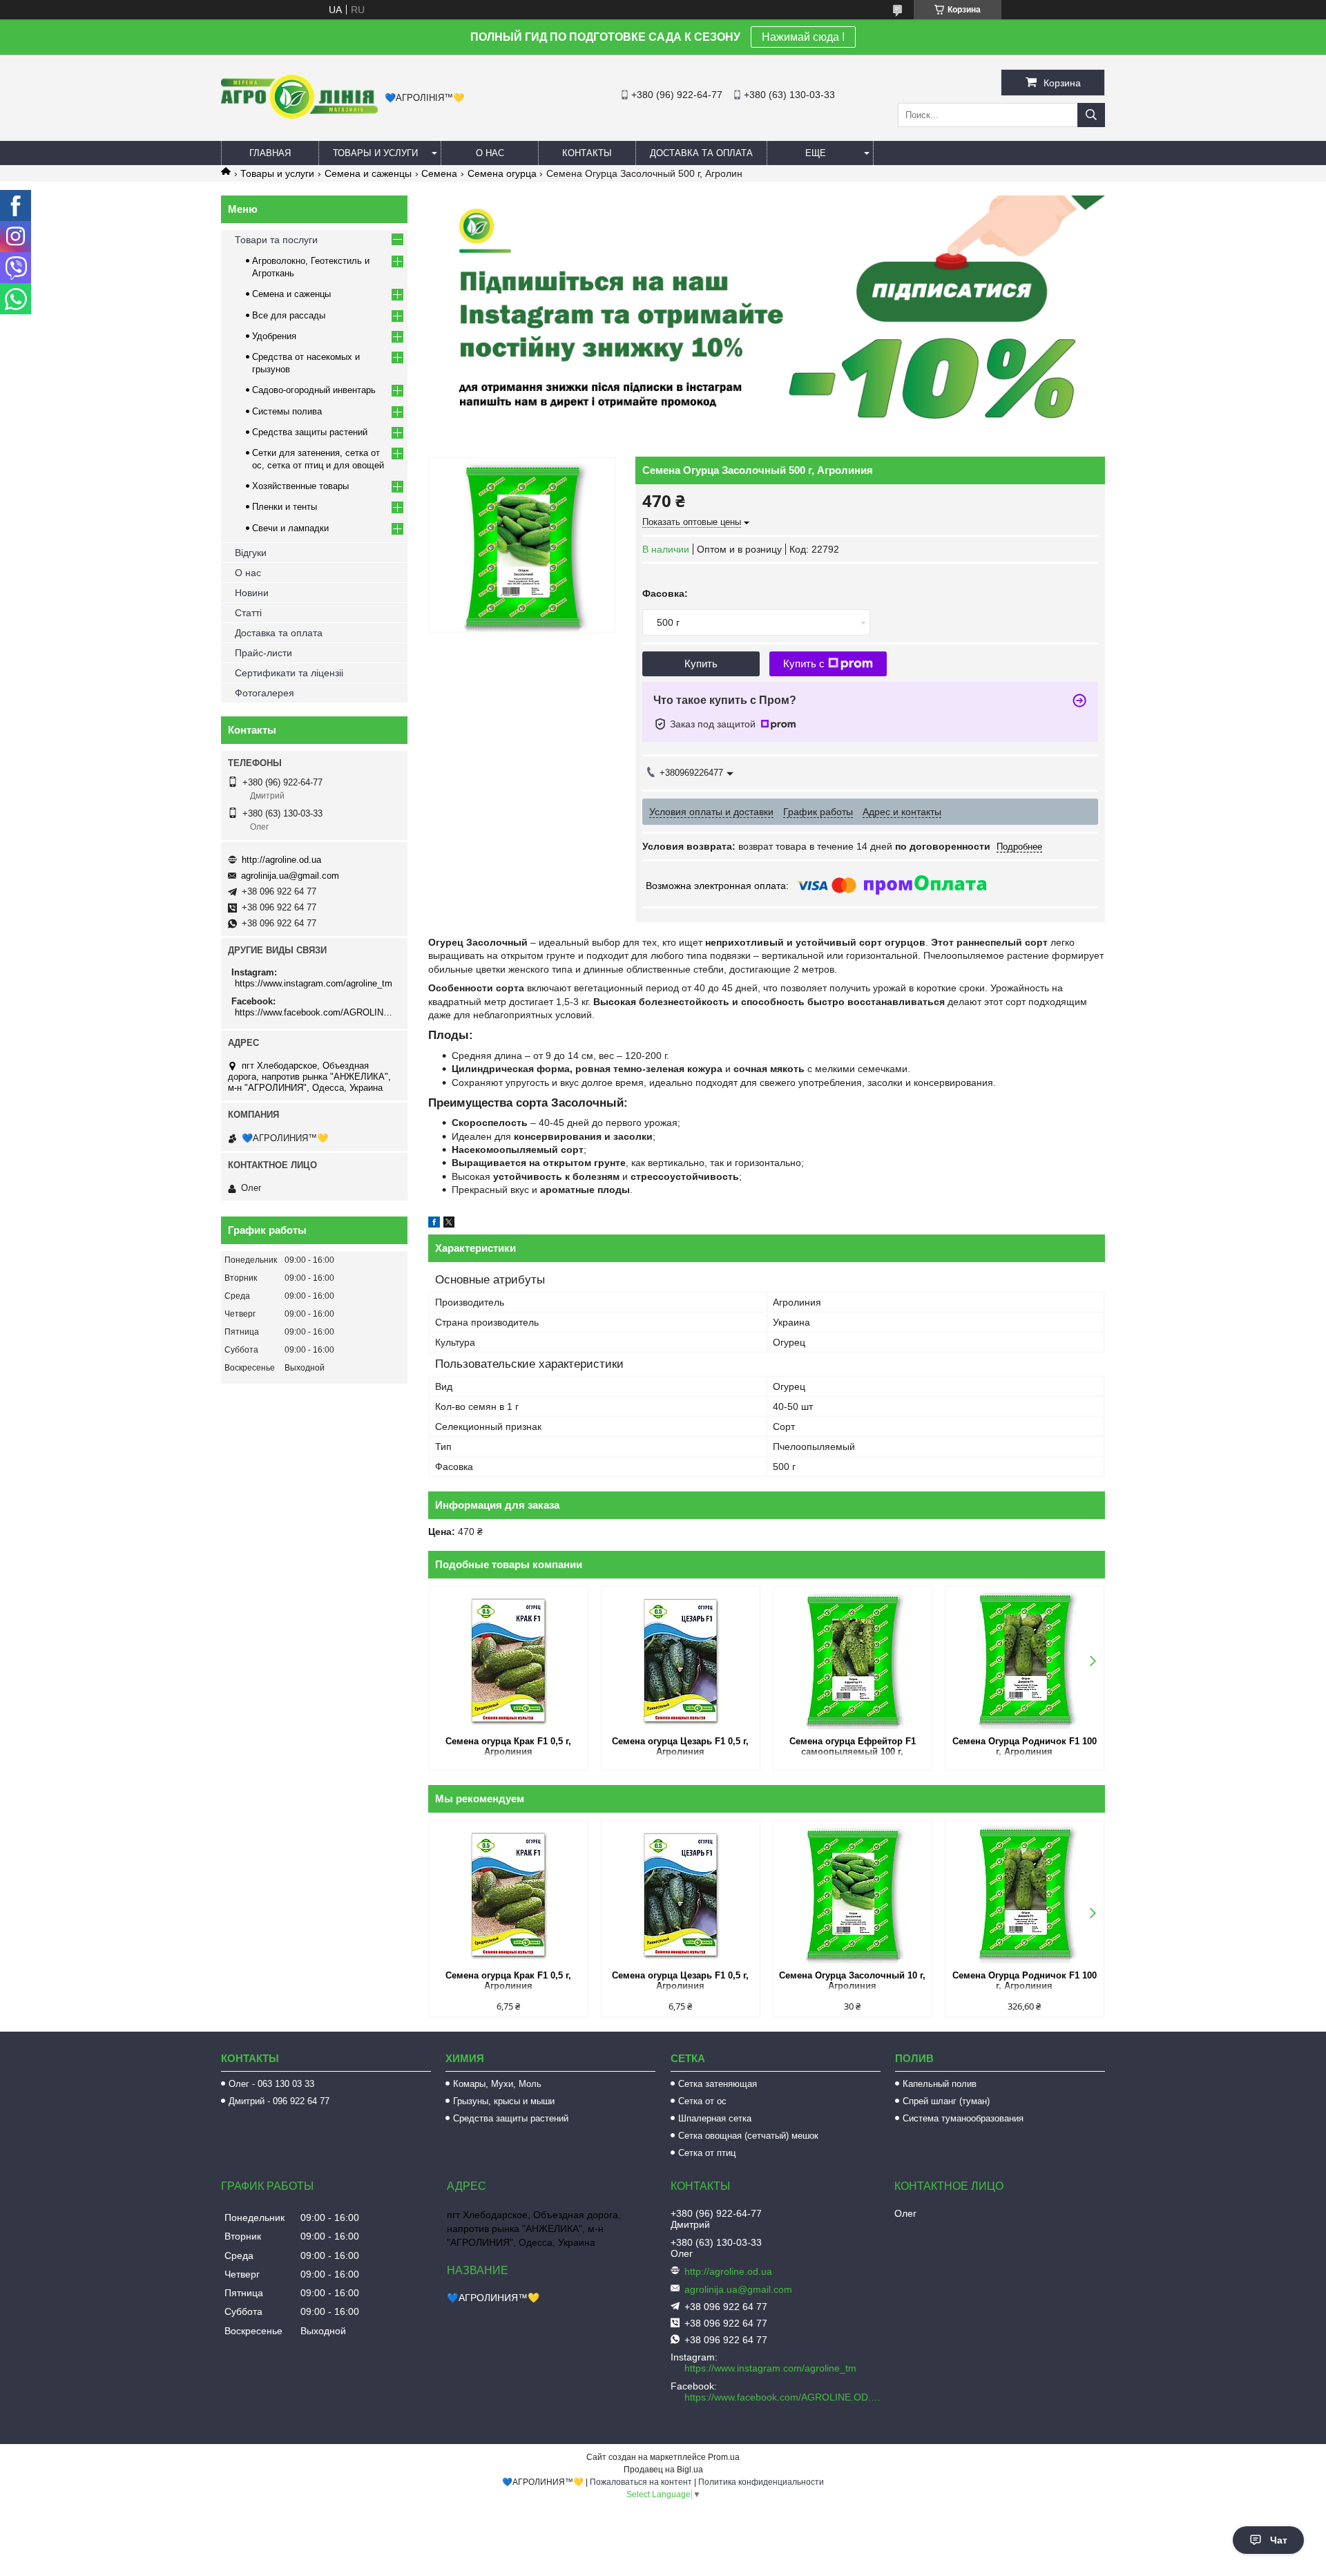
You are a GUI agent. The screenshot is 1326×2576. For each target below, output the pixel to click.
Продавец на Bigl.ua (663, 2470)
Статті (248, 613)
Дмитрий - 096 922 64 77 (279, 2101)
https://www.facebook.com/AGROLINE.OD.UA (316, 1012)
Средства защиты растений (310, 432)
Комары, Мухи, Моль (497, 2084)
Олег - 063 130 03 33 (271, 2084)
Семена (439, 173)
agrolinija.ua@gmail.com (290, 876)
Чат (1279, 2540)
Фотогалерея (265, 693)
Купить (701, 664)
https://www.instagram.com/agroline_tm (314, 983)
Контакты (587, 153)
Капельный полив (940, 2084)
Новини (252, 593)
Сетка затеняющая (718, 2084)
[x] (449, 1224)
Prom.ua (724, 2457)
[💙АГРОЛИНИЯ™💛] (299, 115)
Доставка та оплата (701, 153)
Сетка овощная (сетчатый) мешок (748, 2136)
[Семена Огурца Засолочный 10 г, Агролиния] (853, 1894)
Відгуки (251, 553)
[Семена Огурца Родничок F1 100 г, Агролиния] (1025, 1660)
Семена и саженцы (368, 173)
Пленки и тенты (285, 507)
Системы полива (287, 411)
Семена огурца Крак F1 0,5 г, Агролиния (508, 1746)
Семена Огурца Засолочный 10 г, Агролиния (852, 1981)
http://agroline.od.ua (281, 860)
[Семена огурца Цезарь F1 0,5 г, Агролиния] (681, 1660)
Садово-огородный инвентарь (314, 390)
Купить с (804, 664)
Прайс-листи (263, 653)
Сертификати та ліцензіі (289, 673)
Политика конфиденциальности (761, 2482)
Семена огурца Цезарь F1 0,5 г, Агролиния (680, 1746)
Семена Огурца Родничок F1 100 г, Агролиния (1025, 1746)
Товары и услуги (375, 153)
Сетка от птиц (707, 2153)
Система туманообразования (963, 2118)
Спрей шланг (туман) (946, 2101)
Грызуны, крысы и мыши (504, 2101)
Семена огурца (502, 173)
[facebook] (434, 1224)
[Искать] (1091, 115)
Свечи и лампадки (290, 528)
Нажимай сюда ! (803, 37)
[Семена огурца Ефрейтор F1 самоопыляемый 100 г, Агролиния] (853, 1660)
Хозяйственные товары (300, 486)
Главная (270, 153)
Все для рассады (289, 315)
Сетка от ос (702, 2101)
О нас (490, 153)
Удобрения (274, 336)
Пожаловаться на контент (641, 2482)
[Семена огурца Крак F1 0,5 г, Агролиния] (509, 1660)
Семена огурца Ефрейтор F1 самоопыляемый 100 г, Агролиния (853, 1747)
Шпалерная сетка (715, 2118)
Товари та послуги (276, 240)
